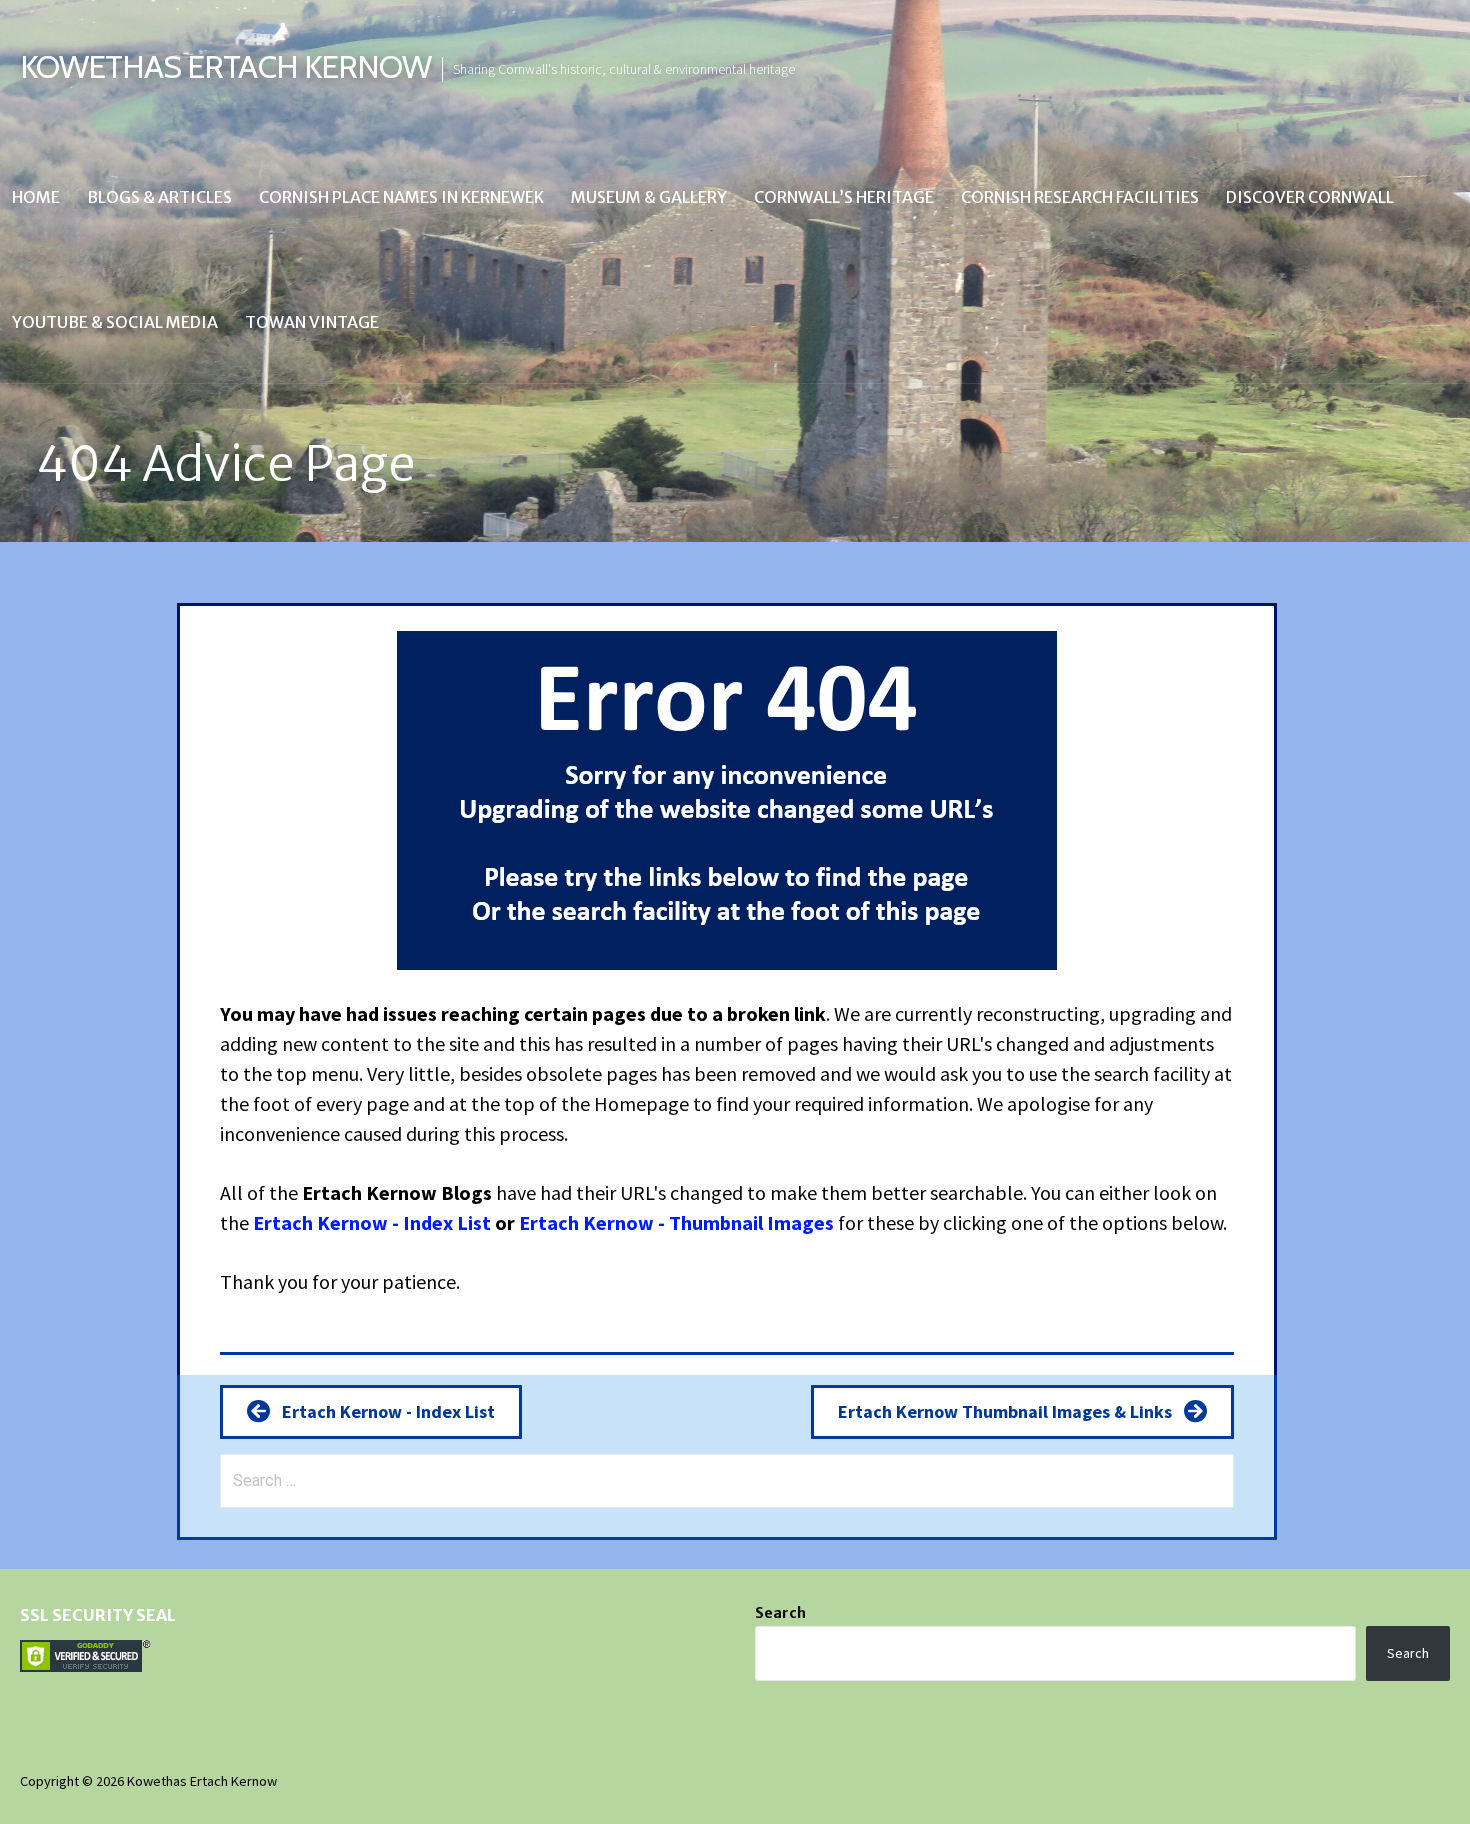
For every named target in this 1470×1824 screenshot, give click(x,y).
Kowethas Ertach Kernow (225, 66)
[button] (371, 1411)
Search (780, 1613)
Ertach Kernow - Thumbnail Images (676, 1222)
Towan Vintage (312, 322)
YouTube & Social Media (115, 322)
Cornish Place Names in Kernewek (401, 197)
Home (36, 197)
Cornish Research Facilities (1080, 197)
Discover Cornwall (1310, 197)
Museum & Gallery (649, 197)
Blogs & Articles (159, 197)
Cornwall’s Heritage (844, 197)
